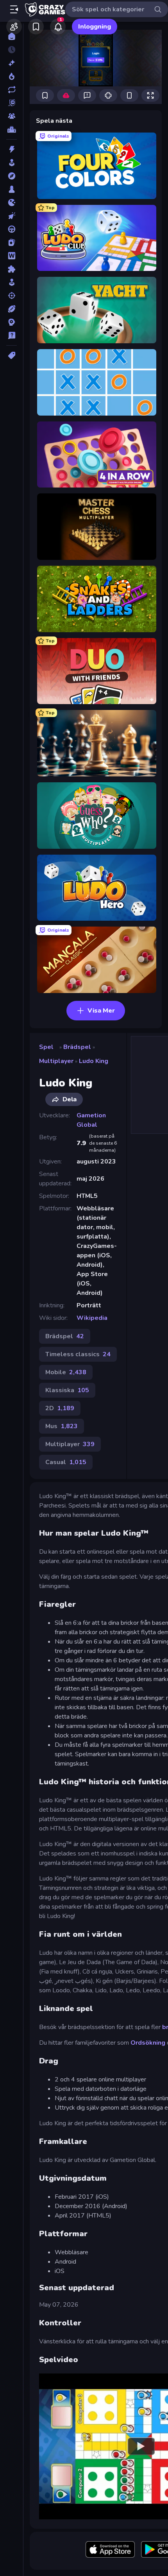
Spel (46, 1047)
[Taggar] (12, 355)
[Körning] (12, 229)
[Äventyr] (12, 176)
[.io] (12, 203)
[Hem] (12, 36)
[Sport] (12, 309)
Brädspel (77, 1047)
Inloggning (95, 27)
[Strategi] (12, 322)
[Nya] (12, 63)
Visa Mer (101, 1011)
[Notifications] (58, 27)
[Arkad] (12, 163)
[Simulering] (12, 282)
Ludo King (94, 1061)
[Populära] (12, 76)
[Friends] (14, 27)
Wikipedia (92, 1318)
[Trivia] (12, 335)
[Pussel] (12, 269)
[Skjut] (12, 296)
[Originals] (12, 103)
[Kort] (12, 242)
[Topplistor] (12, 129)
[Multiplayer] (12, 116)
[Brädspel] (12, 189)
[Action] (12, 149)
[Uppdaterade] (12, 90)
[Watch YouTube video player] (141, 2446)
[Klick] (12, 216)
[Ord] (12, 256)
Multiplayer (56, 1061)
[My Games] (36, 27)
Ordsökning (148, 2043)
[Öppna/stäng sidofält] (14, 9)
